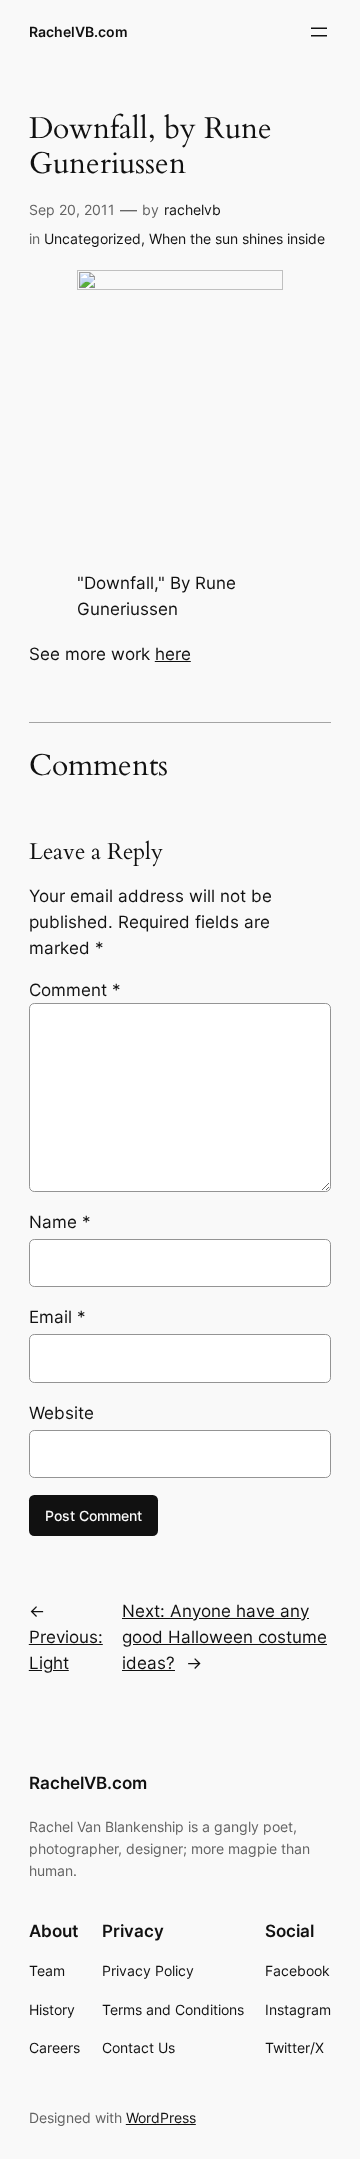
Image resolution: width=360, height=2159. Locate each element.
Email (57, 1317)
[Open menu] (319, 32)
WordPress (161, 2117)
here (173, 654)
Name (60, 1222)
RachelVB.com (78, 31)
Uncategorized (92, 238)
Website (61, 1413)
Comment (75, 990)
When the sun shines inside (237, 238)
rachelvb (192, 209)
